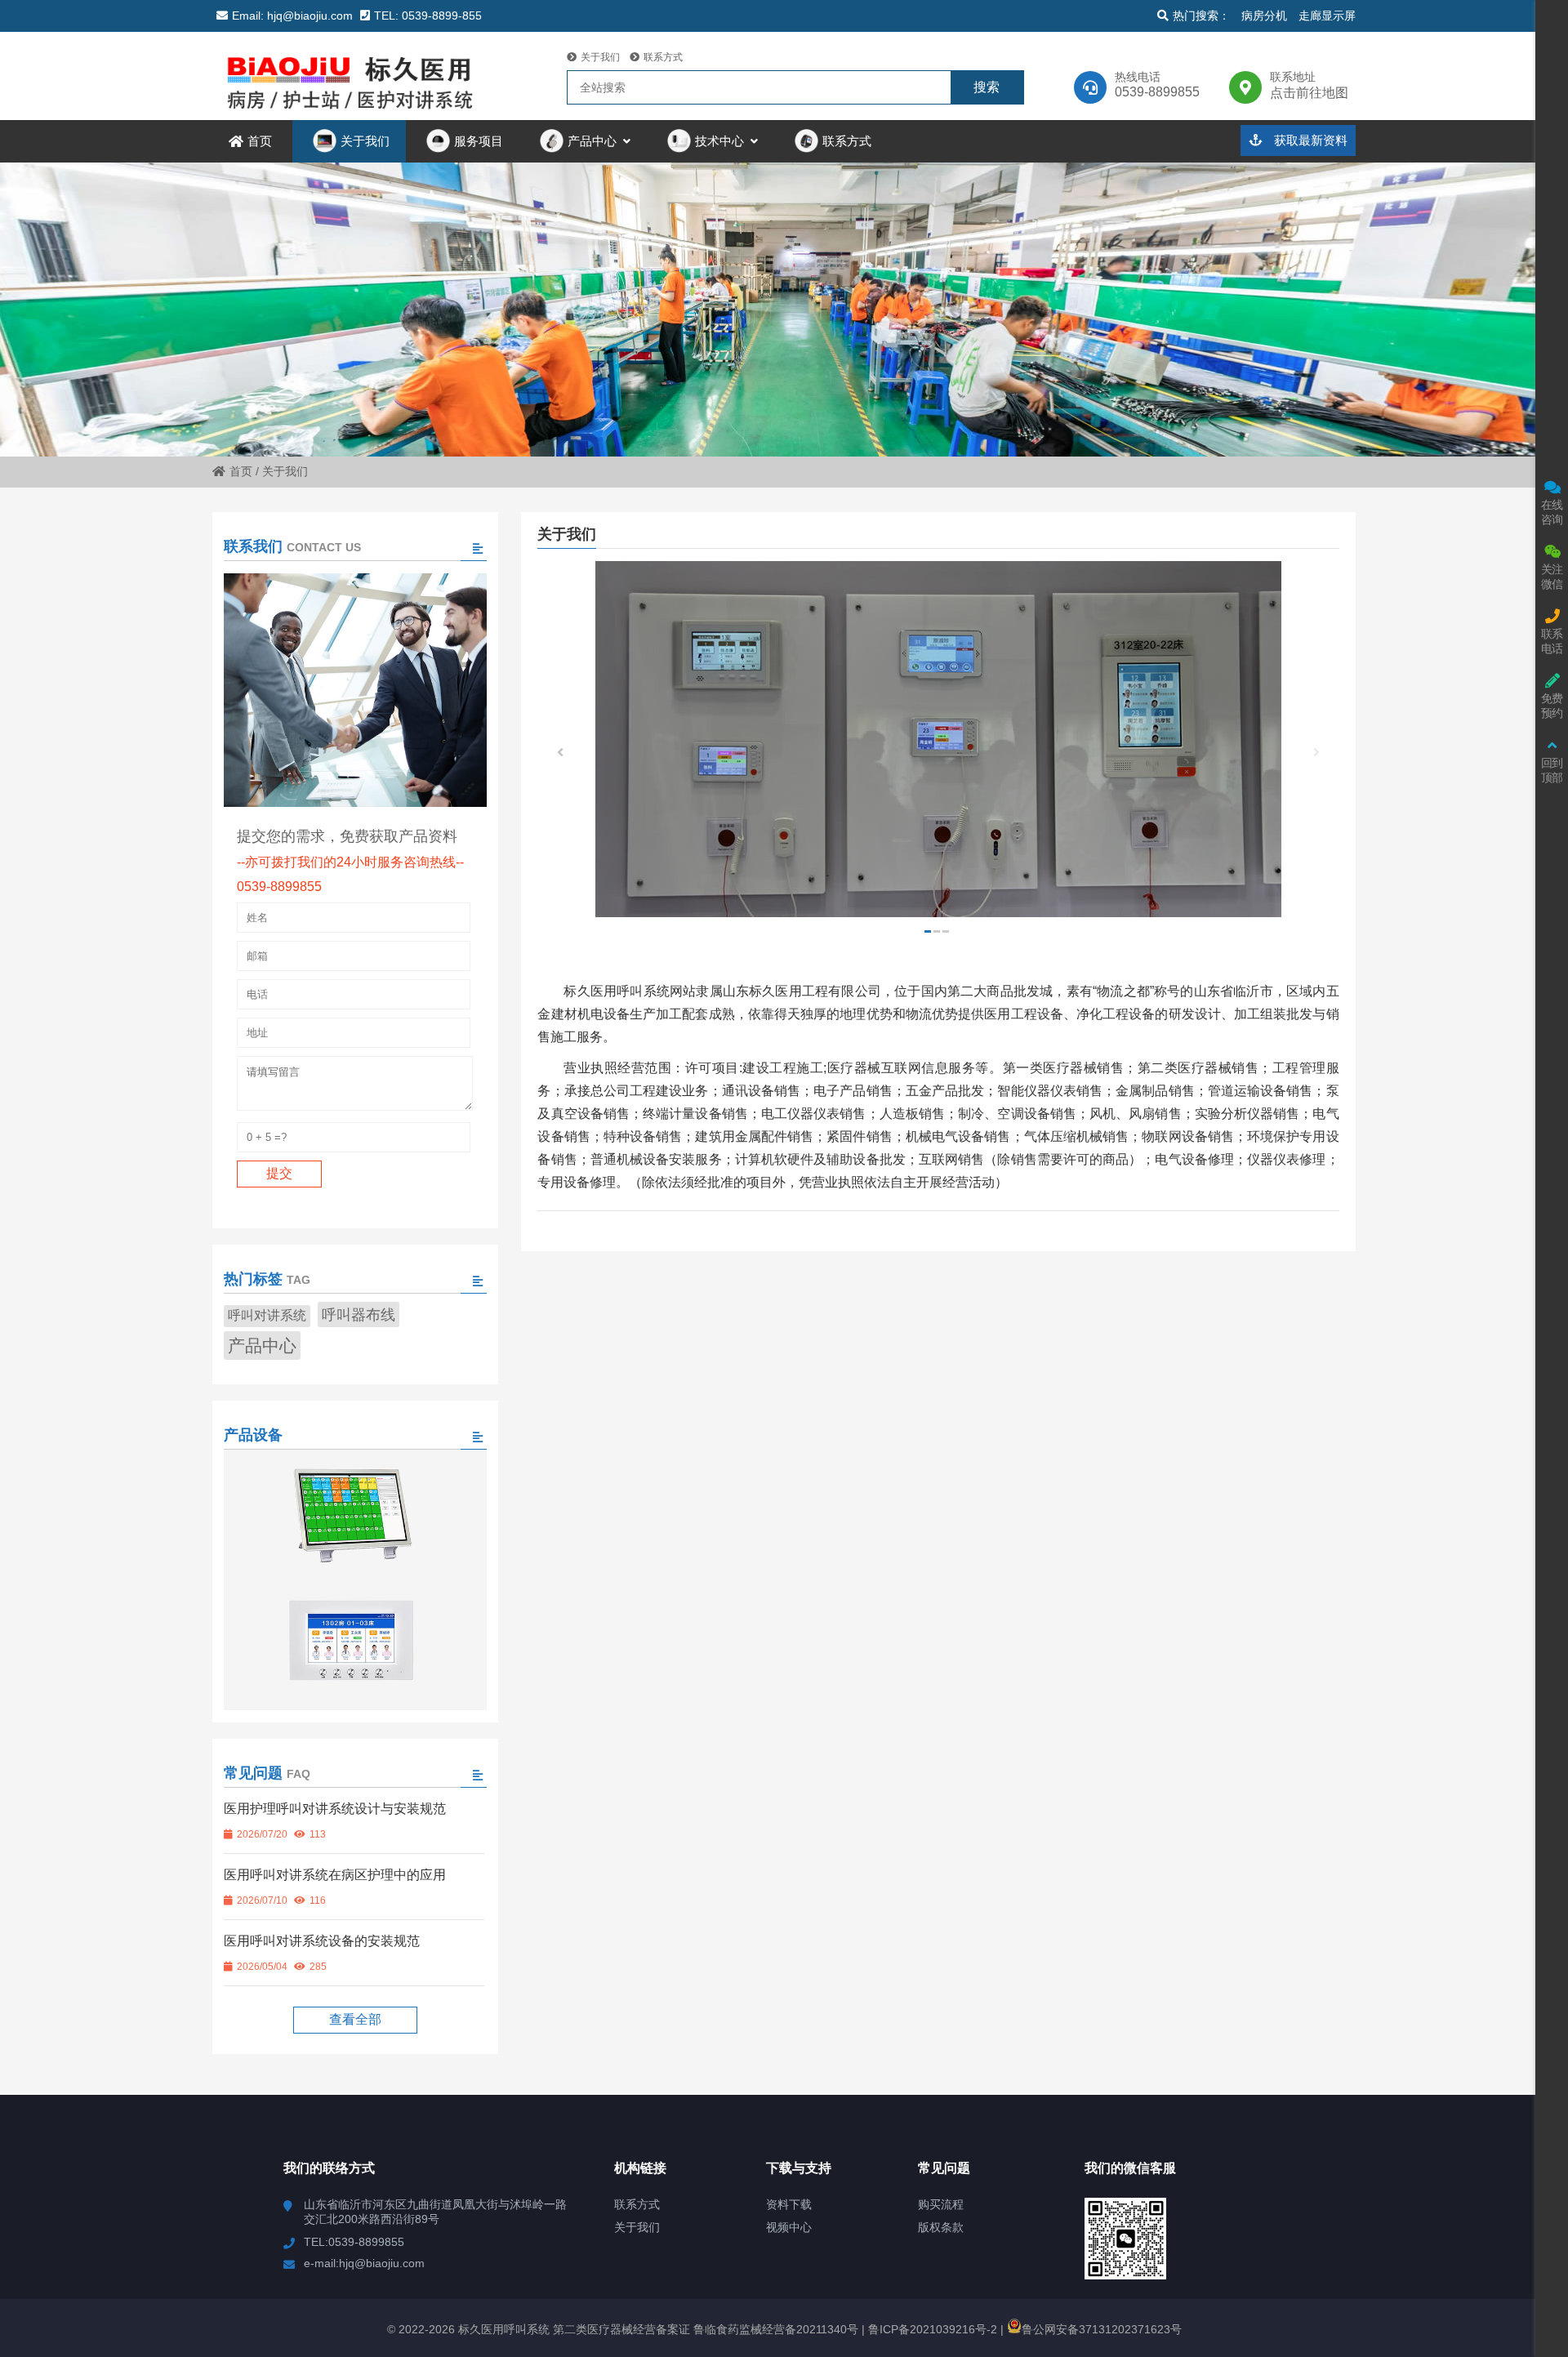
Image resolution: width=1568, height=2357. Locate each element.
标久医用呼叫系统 (355, 76)
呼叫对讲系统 (267, 1315)
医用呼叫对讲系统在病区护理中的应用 (335, 1875)
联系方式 (663, 57)
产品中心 (262, 1346)
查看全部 (355, 2019)
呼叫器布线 (359, 1314)
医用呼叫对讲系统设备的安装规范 (322, 1941)
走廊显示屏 (1327, 16)
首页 (241, 471)
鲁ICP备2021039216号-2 (931, 2329)
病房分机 (1264, 16)
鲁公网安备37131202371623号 (1102, 2329)
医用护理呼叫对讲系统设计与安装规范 (335, 1809)
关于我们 (600, 57)
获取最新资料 (1309, 140)
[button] (1316, 755)
